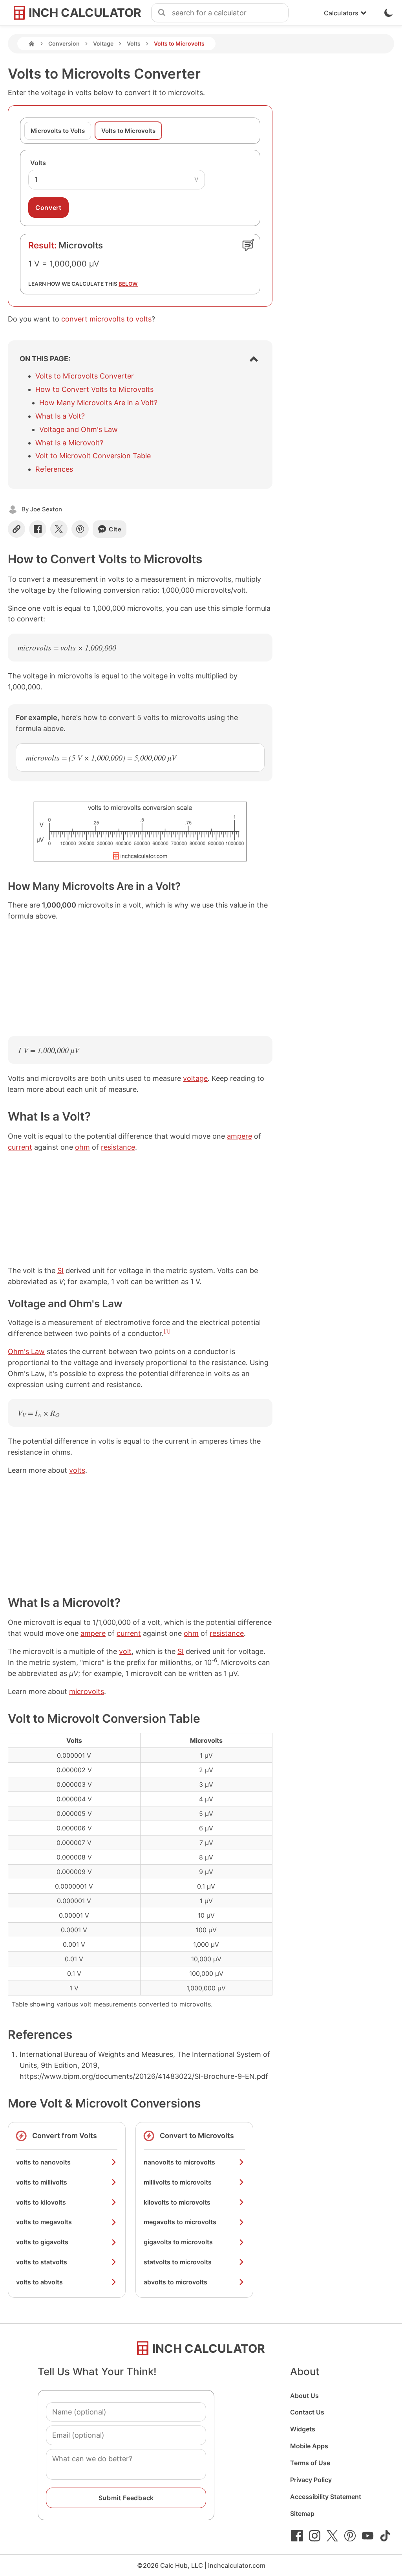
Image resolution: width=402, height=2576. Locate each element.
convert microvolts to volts (106, 319)
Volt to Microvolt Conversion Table (93, 456)
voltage (195, 1078)
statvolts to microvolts (178, 2262)
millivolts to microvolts (178, 2182)
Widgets (303, 2429)
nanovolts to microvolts (179, 2162)
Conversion (64, 43)
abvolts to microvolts (175, 2282)
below (128, 284)
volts (77, 1470)
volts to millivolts (42, 2182)
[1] (167, 1331)
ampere (239, 1136)
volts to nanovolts (43, 2162)
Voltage (103, 43)
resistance (118, 1147)
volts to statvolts (42, 2262)
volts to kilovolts (41, 2202)
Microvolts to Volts (58, 131)
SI (60, 1271)
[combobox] (230, 13)
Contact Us (307, 2412)
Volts (134, 43)
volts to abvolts (39, 2282)
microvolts (87, 1691)
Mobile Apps (309, 2446)
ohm (82, 1147)
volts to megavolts (44, 2222)
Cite (115, 529)
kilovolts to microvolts (177, 2202)
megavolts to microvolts (180, 2222)
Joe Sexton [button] (46, 509)
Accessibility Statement (326, 2497)
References (54, 469)
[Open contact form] (248, 245)
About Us (304, 2396)
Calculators (341, 13)
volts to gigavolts (42, 2242)
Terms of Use (310, 2463)
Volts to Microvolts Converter (85, 376)
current (20, 1147)
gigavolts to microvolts (178, 2242)
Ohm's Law (26, 1351)
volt (125, 1651)
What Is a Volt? (60, 416)
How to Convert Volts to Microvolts (94, 389)
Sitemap (302, 2514)
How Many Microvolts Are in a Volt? (98, 403)
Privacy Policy (311, 2480)
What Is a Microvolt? (69, 443)
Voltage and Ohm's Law (79, 429)
